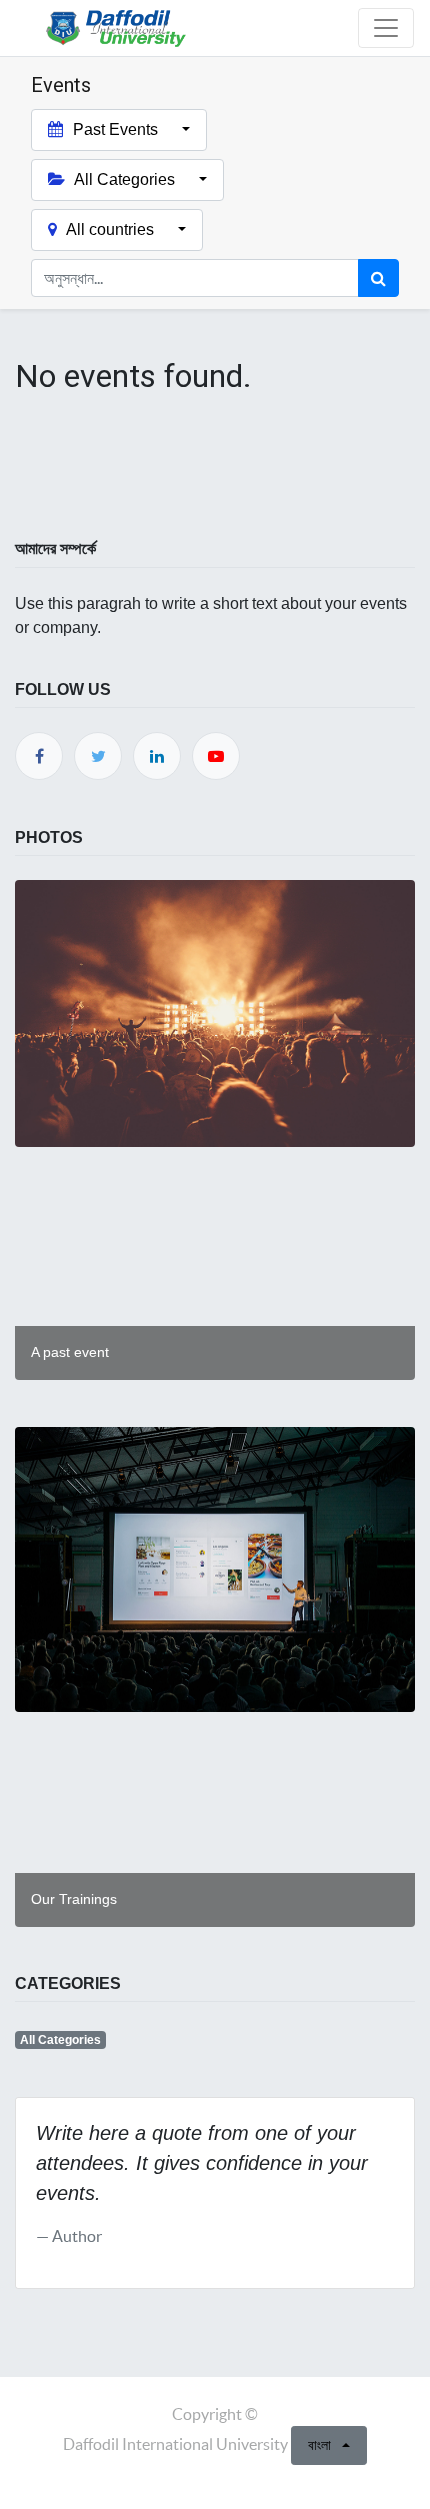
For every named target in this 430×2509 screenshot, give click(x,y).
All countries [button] (110, 229)
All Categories (60, 2040)
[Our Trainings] (215, 1961)
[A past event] (215, 1414)
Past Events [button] (115, 129)
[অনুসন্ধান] (378, 278)
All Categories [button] (125, 179)
